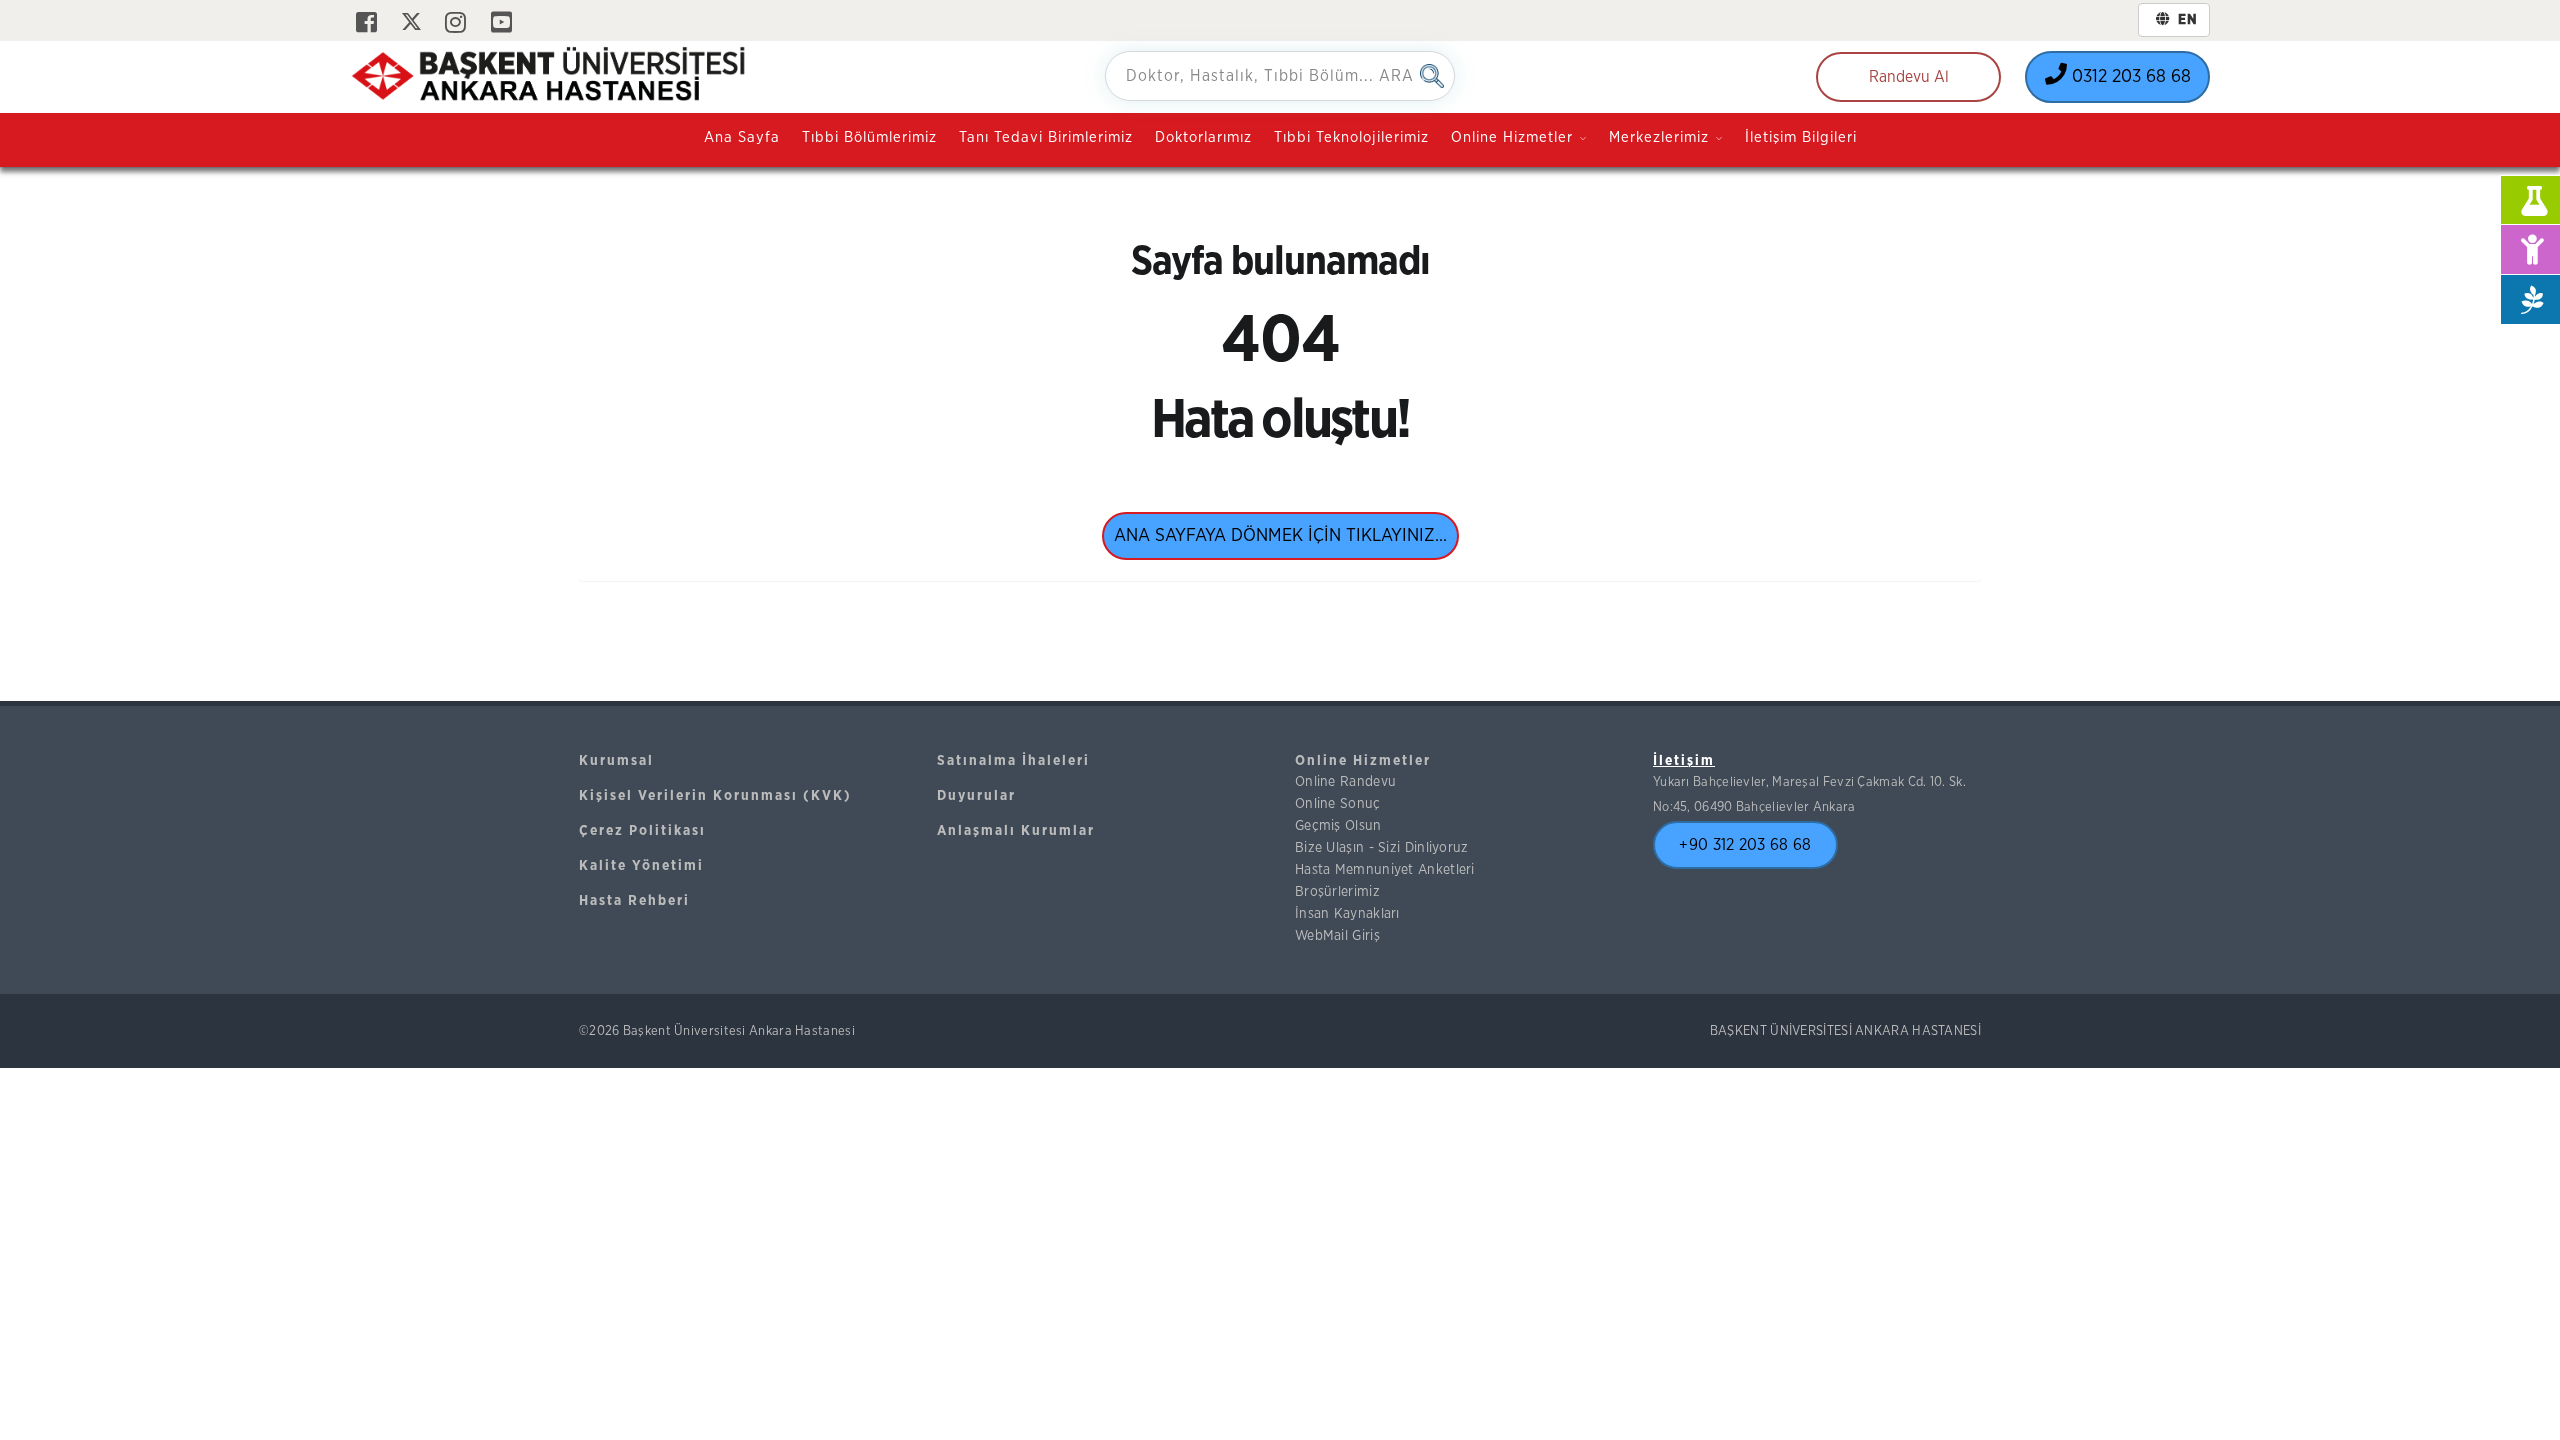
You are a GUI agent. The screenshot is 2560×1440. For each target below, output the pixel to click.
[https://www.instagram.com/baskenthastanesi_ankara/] (455, 24)
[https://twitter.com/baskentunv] (411, 24)
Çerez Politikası (642, 831)
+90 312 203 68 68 (1745, 845)
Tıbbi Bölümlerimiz (869, 137)
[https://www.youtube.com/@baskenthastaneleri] (501, 24)
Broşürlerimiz (1337, 892)
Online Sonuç (1338, 804)
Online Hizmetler (1363, 761)
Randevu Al (1909, 77)
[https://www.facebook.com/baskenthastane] (366, 24)
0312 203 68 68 (2129, 77)
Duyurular (976, 796)
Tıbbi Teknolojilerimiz (1351, 137)
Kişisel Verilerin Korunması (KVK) (715, 796)
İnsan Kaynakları (1347, 914)
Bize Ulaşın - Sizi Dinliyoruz (1382, 848)
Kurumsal (616, 761)
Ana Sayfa (742, 137)
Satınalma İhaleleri (1013, 761)
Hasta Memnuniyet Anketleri (1385, 870)
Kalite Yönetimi (641, 866)
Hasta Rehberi (634, 901)
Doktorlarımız (1203, 137)
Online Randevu (1345, 782)
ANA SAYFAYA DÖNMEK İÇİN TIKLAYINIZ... (1280, 536)
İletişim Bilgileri (1801, 137)
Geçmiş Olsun (1338, 826)
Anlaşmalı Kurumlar (1016, 831)
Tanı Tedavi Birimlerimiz (1046, 137)
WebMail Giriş (1337, 936)
